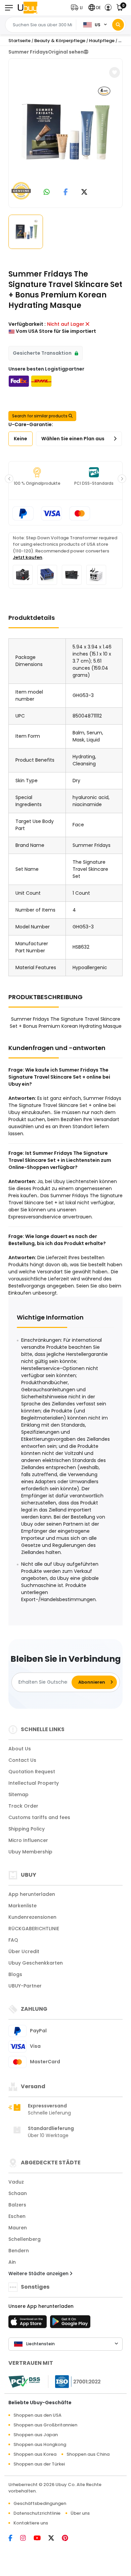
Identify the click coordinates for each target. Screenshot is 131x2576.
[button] (78, 8)
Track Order (23, 1806)
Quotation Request (32, 1772)
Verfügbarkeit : (27, 324)
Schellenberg (25, 2239)
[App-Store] (29, 2324)
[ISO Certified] (75, 2381)
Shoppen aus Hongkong (40, 2444)
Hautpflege (102, 41)
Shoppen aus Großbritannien (45, 2425)
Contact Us (22, 1760)
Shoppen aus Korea (35, 2454)
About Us (20, 1749)
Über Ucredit (24, 1951)
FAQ (13, 1940)
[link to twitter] (84, 193)
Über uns (80, 2513)
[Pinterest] (68, 2539)
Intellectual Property (34, 1783)
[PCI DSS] (24, 2382)
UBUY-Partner (25, 1986)
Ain (12, 2262)
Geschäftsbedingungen (40, 2503)
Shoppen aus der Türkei (39, 2464)
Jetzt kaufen (28, 557)
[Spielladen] (70, 2324)
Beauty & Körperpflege (60, 41)
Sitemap (18, 1794)
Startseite (19, 41)
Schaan (18, 2193)
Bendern (19, 2251)
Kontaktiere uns (31, 2523)
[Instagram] (27, 2539)
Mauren (18, 2228)
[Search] (118, 25)
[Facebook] (14, 2539)
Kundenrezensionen (32, 1917)
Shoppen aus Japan (36, 2435)
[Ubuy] (28, 8)
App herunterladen (32, 1894)
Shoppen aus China (88, 2454)
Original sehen (66, 52)
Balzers (17, 2205)
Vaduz (16, 2182)
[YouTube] (41, 2539)
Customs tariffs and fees (39, 1817)
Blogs (15, 1974)
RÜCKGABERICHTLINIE (34, 1929)
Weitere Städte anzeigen (39, 2273)
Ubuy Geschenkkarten (36, 1963)
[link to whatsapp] (47, 193)
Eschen (17, 2216)
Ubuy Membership (30, 1852)
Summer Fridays (28, 52)
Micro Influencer (28, 1840)
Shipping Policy (27, 1829)
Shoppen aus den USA (37, 2415)
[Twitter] (55, 2539)
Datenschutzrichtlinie (37, 2513)
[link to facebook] (66, 193)
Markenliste (23, 1906)
